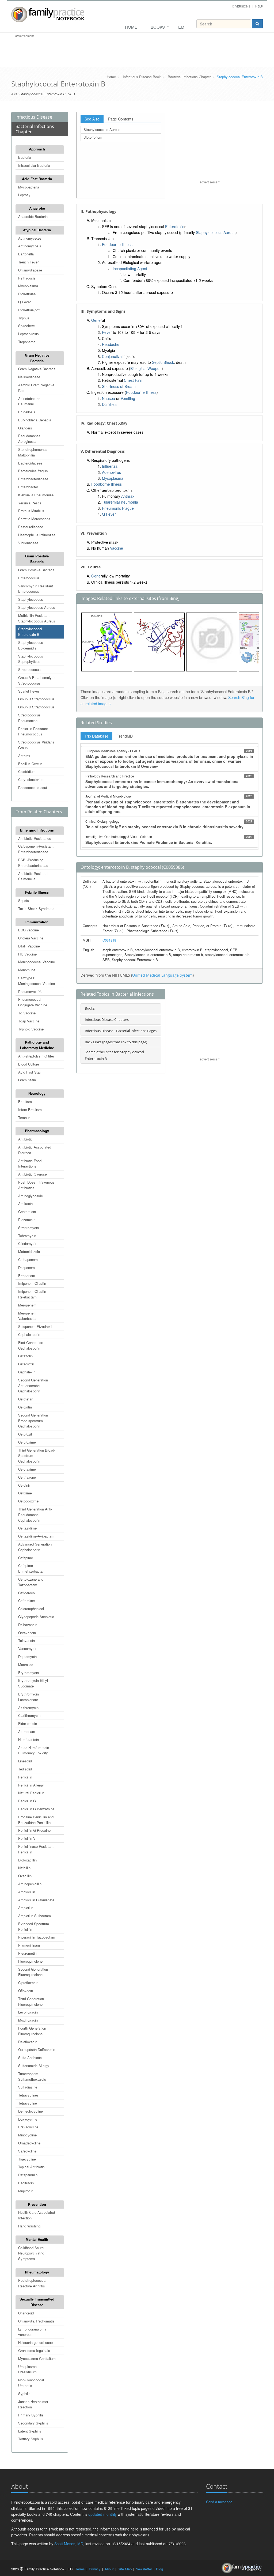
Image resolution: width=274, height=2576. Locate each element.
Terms (80, 2569)
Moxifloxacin (28, 2020)
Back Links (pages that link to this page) (116, 1042)
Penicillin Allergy (31, 1785)
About (109, 2569)
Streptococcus (29, 669)
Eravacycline (28, 2127)
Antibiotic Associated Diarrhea (35, 1150)
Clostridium (27, 771)
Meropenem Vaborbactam (28, 1316)
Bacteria (25, 157)
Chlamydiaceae (30, 270)
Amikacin (25, 1204)
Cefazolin (25, 1356)
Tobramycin (27, 1236)
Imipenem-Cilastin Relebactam (32, 1294)
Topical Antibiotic (31, 2167)
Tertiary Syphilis (31, 2439)
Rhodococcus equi (33, 787)
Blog (159, 2569)
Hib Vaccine (27, 954)
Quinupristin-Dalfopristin (37, 2050)
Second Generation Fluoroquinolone (33, 1972)
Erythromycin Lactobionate (28, 1697)
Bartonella (26, 254)
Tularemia (110, 502)
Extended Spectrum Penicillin (34, 1927)
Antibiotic (25, 1139)
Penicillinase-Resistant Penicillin (36, 1849)
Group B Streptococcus (36, 699)
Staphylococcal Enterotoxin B (30, 632)
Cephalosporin (29, 1334)
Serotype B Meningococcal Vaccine (37, 981)
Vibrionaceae (28, 543)
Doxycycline (28, 2119)
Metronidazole (29, 1251)
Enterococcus (29, 578)
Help (259, 6)
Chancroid (26, 2313)
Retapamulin (28, 2175)
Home (131, 27)
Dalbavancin (28, 1625)
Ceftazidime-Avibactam (36, 1536)
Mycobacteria (29, 187)
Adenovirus (111, 472)
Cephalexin (27, 1372)
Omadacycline (29, 2143)
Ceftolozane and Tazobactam (31, 1582)
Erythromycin (28, 1673)
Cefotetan (26, 1399)
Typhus (24, 318)
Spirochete (26, 326)
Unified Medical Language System (162, 975)
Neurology (37, 1093)
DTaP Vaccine (29, 946)
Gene (96, 320)
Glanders (25, 428)
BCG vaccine (28, 930)
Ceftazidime (27, 1528)
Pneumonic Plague (118, 508)
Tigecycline (27, 2159)
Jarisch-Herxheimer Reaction (33, 2404)
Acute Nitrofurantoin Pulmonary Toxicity (34, 1750)
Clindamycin (28, 1243)
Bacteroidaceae (30, 463)
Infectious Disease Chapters (107, 1019)
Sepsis (24, 900)
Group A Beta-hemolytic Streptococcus (37, 680)
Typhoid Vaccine (31, 1029)
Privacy (95, 2569)
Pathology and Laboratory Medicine (37, 1045)
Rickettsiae (27, 294)
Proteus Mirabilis (31, 511)
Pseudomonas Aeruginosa (29, 439)
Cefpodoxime (28, 1501)
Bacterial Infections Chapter (189, 77)
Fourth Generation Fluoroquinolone (32, 2031)
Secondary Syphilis (33, 2423)
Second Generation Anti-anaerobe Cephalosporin (33, 1386)
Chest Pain (133, 380)
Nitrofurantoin (28, 1740)
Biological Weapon (146, 368)
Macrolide (26, 1665)
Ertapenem (27, 1276)
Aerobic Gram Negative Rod (36, 388)
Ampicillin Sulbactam (35, 1916)
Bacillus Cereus (30, 764)
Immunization (37, 922)
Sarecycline (27, 2151)
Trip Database (96, 736)
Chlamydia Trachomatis (36, 2321)
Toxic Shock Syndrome (36, 909)
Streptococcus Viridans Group (36, 745)
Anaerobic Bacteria (33, 216)
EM (181, 27)
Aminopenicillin (30, 1884)
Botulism (25, 1102)
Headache (111, 344)
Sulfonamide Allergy (34, 2066)
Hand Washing (29, 2226)
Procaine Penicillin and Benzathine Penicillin (36, 1820)
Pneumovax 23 (30, 992)
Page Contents (121, 119)
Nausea (109, 398)
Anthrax (24, 756)
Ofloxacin (26, 1991)
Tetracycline (28, 2103)
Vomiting (128, 398)
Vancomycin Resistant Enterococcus (36, 589)
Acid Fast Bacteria (37, 179)
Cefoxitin (25, 1407)
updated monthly (102, 2514)
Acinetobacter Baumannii (29, 401)
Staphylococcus (31, 599)
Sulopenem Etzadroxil (35, 1326)
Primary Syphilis (31, 2415)
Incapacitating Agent (130, 269)
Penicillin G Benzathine (36, 1809)
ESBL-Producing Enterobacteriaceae (33, 863)
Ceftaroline (26, 1601)
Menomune (27, 970)
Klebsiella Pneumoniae (36, 495)
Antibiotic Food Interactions (30, 1164)
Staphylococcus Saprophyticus (31, 659)
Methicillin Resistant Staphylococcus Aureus (37, 618)
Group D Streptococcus (36, 707)
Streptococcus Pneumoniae (29, 718)
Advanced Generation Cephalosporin (35, 1547)
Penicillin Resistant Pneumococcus (33, 731)
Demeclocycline (31, 2111)
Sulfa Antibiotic (30, 2058)
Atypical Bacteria (37, 230)
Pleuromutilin (28, 1953)
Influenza (110, 466)
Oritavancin (27, 1633)
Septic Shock (163, 362)
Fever (107, 332)
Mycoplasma (28, 286)
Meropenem (27, 1305)
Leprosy (24, 195)
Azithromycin (28, 1708)
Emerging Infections (37, 830)
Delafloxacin (28, 2042)
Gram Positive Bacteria (37, 559)
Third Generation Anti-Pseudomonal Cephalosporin (35, 1515)
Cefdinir (24, 1485)
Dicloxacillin (27, 1860)
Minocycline (27, 2135)
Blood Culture (29, 1064)
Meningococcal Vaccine (37, 962)
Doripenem (26, 1268)
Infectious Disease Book (142, 77)
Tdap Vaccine (29, 1021)
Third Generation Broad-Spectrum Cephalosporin (37, 1456)
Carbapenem (28, 1259)
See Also (92, 119)
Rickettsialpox (29, 310)
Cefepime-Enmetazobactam (32, 1568)
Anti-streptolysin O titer (36, 1056)
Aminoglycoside (31, 1196)
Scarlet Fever (29, 691)
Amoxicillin (27, 1892)
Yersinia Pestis (30, 503)
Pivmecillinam (29, 1945)
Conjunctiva (112, 356)
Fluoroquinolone (30, 1961)
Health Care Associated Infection (37, 2215)
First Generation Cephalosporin (31, 1345)
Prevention (37, 2204)
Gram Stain (27, 1080)
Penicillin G (27, 1801)
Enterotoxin (175, 226)
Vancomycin (28, 1648)
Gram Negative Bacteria (37, 358)
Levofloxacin (28, 2012)
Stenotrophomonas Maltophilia (33, 452)
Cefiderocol (27, 1593)
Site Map (125, 2569)
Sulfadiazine (28, 2087)
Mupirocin (26, 2191)
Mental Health (37, 2239)
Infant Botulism (30, 1110)
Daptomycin (27, 1657)
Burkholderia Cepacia (35, 420)
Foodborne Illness (117, 244)
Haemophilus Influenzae (37, 535)
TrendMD (125, 736)
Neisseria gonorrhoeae (35, 2342)
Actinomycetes (30, 238)
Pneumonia (128, 502)
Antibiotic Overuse (33, 1174)
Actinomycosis (30, 246)
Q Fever (24, 302)
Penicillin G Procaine (34, 1830)
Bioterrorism (93, 137)
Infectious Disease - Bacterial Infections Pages (121, 1031)
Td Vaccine (27, 1013)
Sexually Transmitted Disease (37, 2302)
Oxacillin (25, 1876)
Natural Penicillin (31, 1793)
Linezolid (25, 1761)
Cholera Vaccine (31, 938)
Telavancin (26, 1640)
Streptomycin (28, 1228)
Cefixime (25, 1493)
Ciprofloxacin (28, 1983)
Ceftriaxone (27, 1477)
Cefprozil (25, 1434)
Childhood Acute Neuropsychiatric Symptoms (31, 2253)
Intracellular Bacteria (34, 165)
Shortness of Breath (119, 386)
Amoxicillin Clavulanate (36, 1900)
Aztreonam (27, 1731)
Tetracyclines (28, 2095)
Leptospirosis (28, 334)
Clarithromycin (29, 1715)
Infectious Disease (34, 117)
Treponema (27, 342)
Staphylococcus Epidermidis (31, 645)
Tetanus (24, 1118)
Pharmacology (37, 1131)
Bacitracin (26, 2183)
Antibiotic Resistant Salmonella (33, 876)
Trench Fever (28, 262)
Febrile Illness (37, 892)
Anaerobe (37, 208)
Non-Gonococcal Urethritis (31, 2383)
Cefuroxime (27, 1442)
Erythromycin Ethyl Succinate (33, 1683)
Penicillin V (27, 1838)
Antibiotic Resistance (35, 838)
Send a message (219, 2502)
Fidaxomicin (28, 1723)
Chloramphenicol (31, 1609)
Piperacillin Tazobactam (37, 1937)
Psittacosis (27, 278)
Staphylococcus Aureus (37, 607)
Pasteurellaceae (31, 527)
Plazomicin (27, 1220)
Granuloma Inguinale (34, 2350)
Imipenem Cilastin (32, 1283)
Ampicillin (26, 1908)
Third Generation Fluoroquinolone (31, 2001)
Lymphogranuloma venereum (32, 2332)
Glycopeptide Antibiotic (36, 1617)
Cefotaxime (27, 1469)
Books (158, 27)
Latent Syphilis (30, 2431)
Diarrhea (109, 404)
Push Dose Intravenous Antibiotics (36, 1185)
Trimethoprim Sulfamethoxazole (32, 2076)
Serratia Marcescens (34, 519)
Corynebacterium (31, 779)
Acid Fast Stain (30, 1072)
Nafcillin (24, 1868)
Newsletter (144, 2569)
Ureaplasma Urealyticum (27, 2369)
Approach (37, 149)
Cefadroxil (26, 1364)
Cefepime (26, 1558)
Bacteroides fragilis (33, 471)
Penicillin (25, 1777)
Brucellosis (27, 412)
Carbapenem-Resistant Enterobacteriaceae (36, 849)
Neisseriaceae (29, 377)
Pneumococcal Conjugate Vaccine (33, 1002)
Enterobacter (28, 487)
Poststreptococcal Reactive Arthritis (32, 2283)
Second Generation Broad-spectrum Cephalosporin (33, 1421)
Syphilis (24, 2394)
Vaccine (117, 548)
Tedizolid (25, 1769)
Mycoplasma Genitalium (37, 2358)
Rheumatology (37, 2272)
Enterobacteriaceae (33, 479)
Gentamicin (27, 1212)
